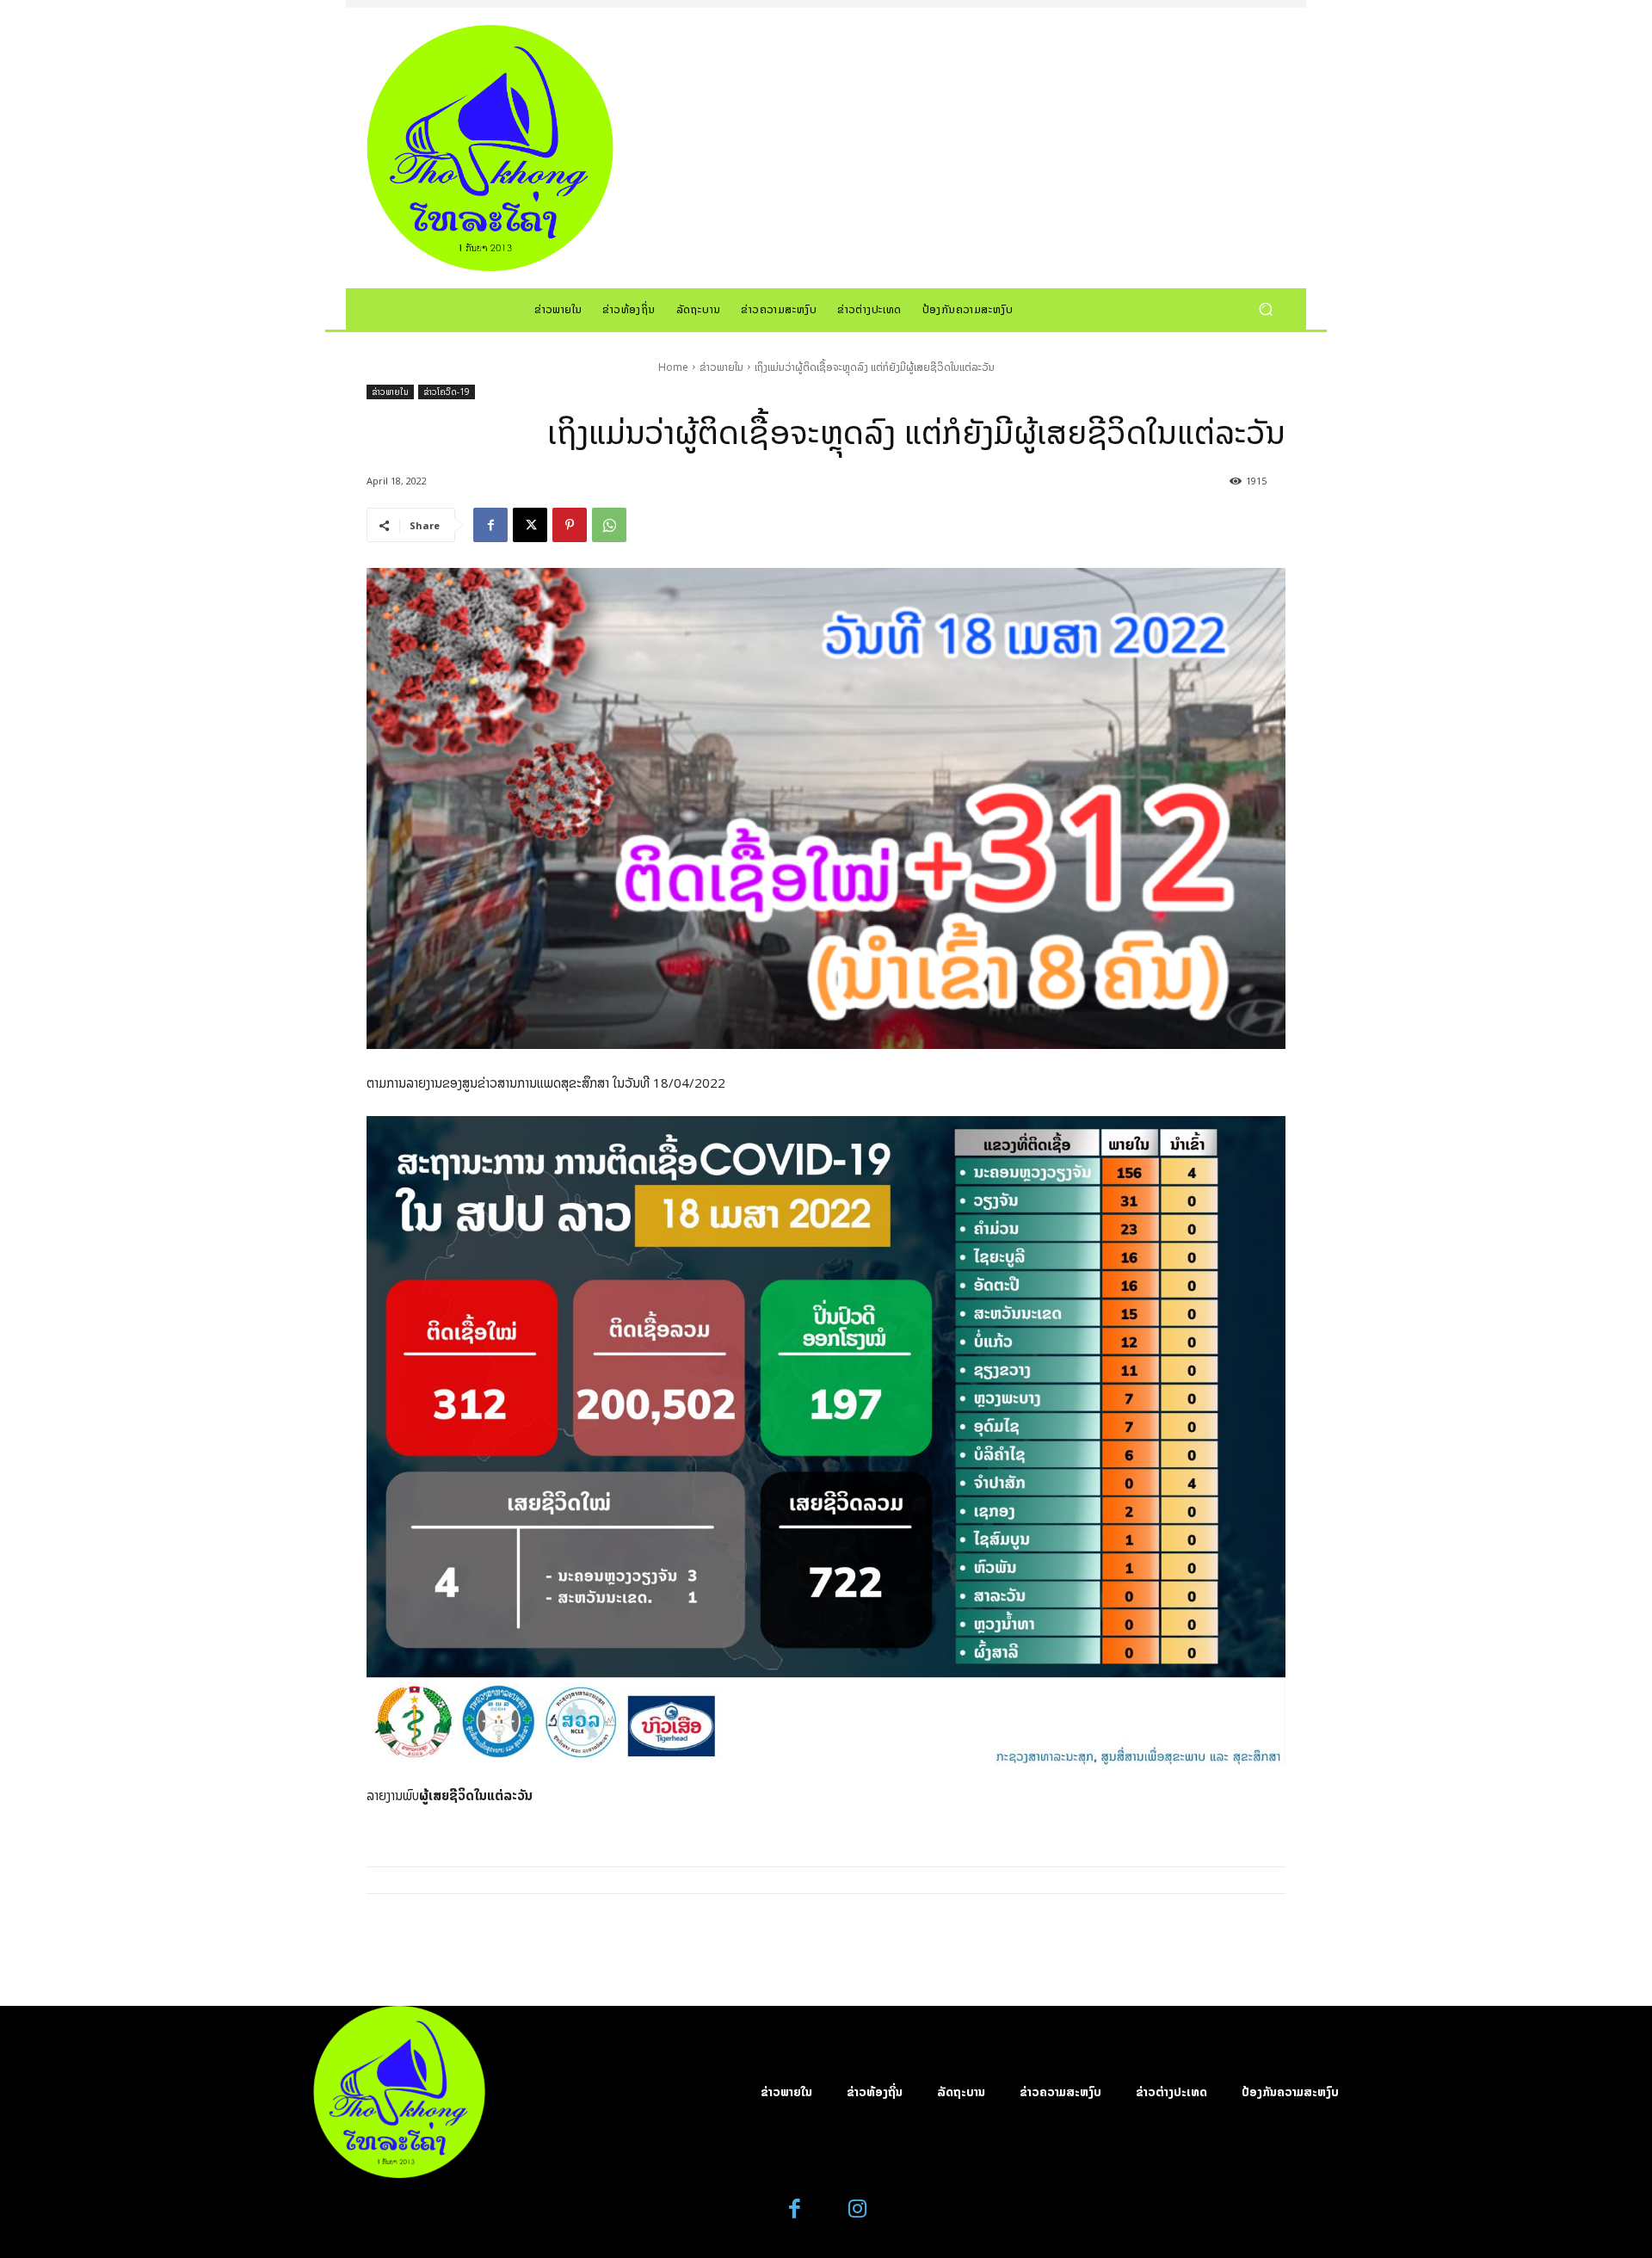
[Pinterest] (570, 525)
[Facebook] (490, 525)
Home (673, 367)
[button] (1265, 308)
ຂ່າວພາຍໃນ (721, 367)
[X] (530, 525)
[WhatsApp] (609, 525)
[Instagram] (857, 2209)
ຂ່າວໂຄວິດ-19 (447, 392)
